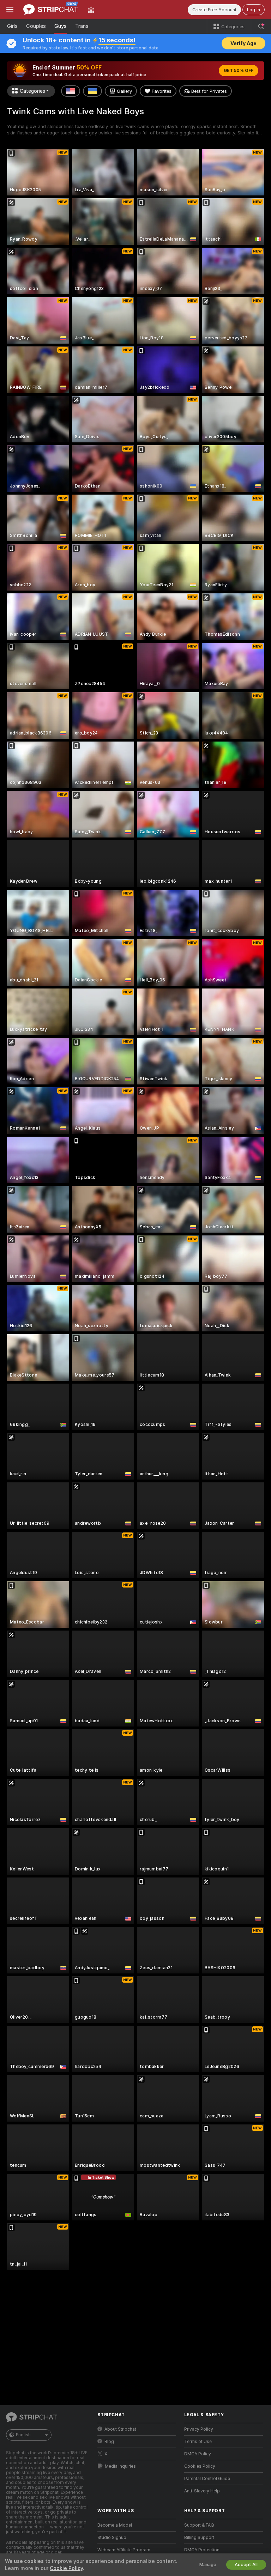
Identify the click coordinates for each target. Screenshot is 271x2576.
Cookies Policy (200, 2466)
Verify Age (243, 43)
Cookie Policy (66, 2568)
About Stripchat (120, 2429)
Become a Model (115, 2525)
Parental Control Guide (207, 2479)
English (23, 2435)
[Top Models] (91, 10)
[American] (71, 91)
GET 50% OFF (239, 71)
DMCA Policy (198, 2454)
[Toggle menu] (10, 10)
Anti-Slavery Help (202, 2491)
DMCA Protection (202, 2550)
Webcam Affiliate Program (124, 2550)
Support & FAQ (199, 2525)
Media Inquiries (120, 2466)
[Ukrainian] (92, 91)
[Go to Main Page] (51, 10)
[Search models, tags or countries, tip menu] (261, 26)
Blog (109, 2442)
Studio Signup (112, 2538)
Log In (254, 10)
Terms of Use (198, 2442)
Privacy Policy (199, 2429)
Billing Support (199, 2538)
